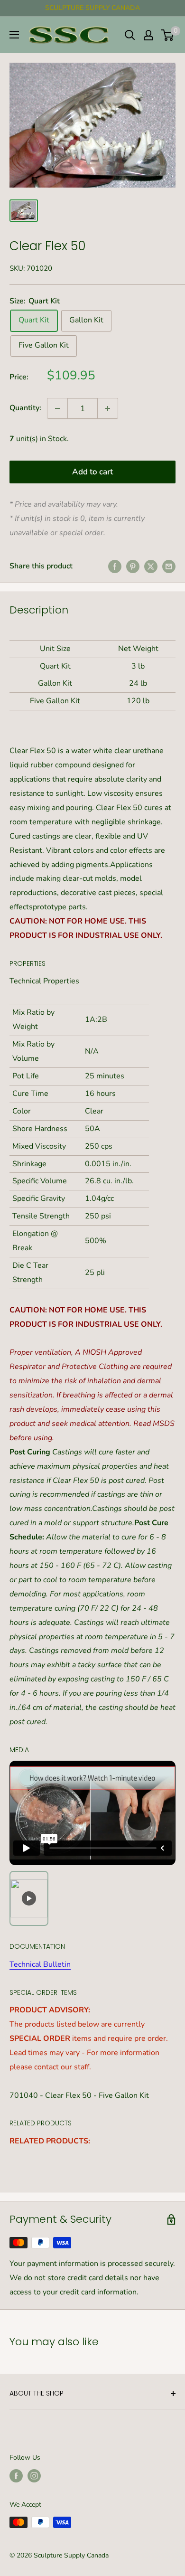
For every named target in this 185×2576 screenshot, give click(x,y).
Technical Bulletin (40, 1964)
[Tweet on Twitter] (151, 566)
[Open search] (130, 35)
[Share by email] (169, 566)
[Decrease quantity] (57, 408)
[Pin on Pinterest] (133, 566)
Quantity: (25, 408)
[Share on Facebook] (115, 566)
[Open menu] (14, 35)
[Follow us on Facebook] (16, 2476)
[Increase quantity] (108, 408)
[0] (168, 35)
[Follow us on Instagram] (34, 2476)
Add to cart (92, 472)
